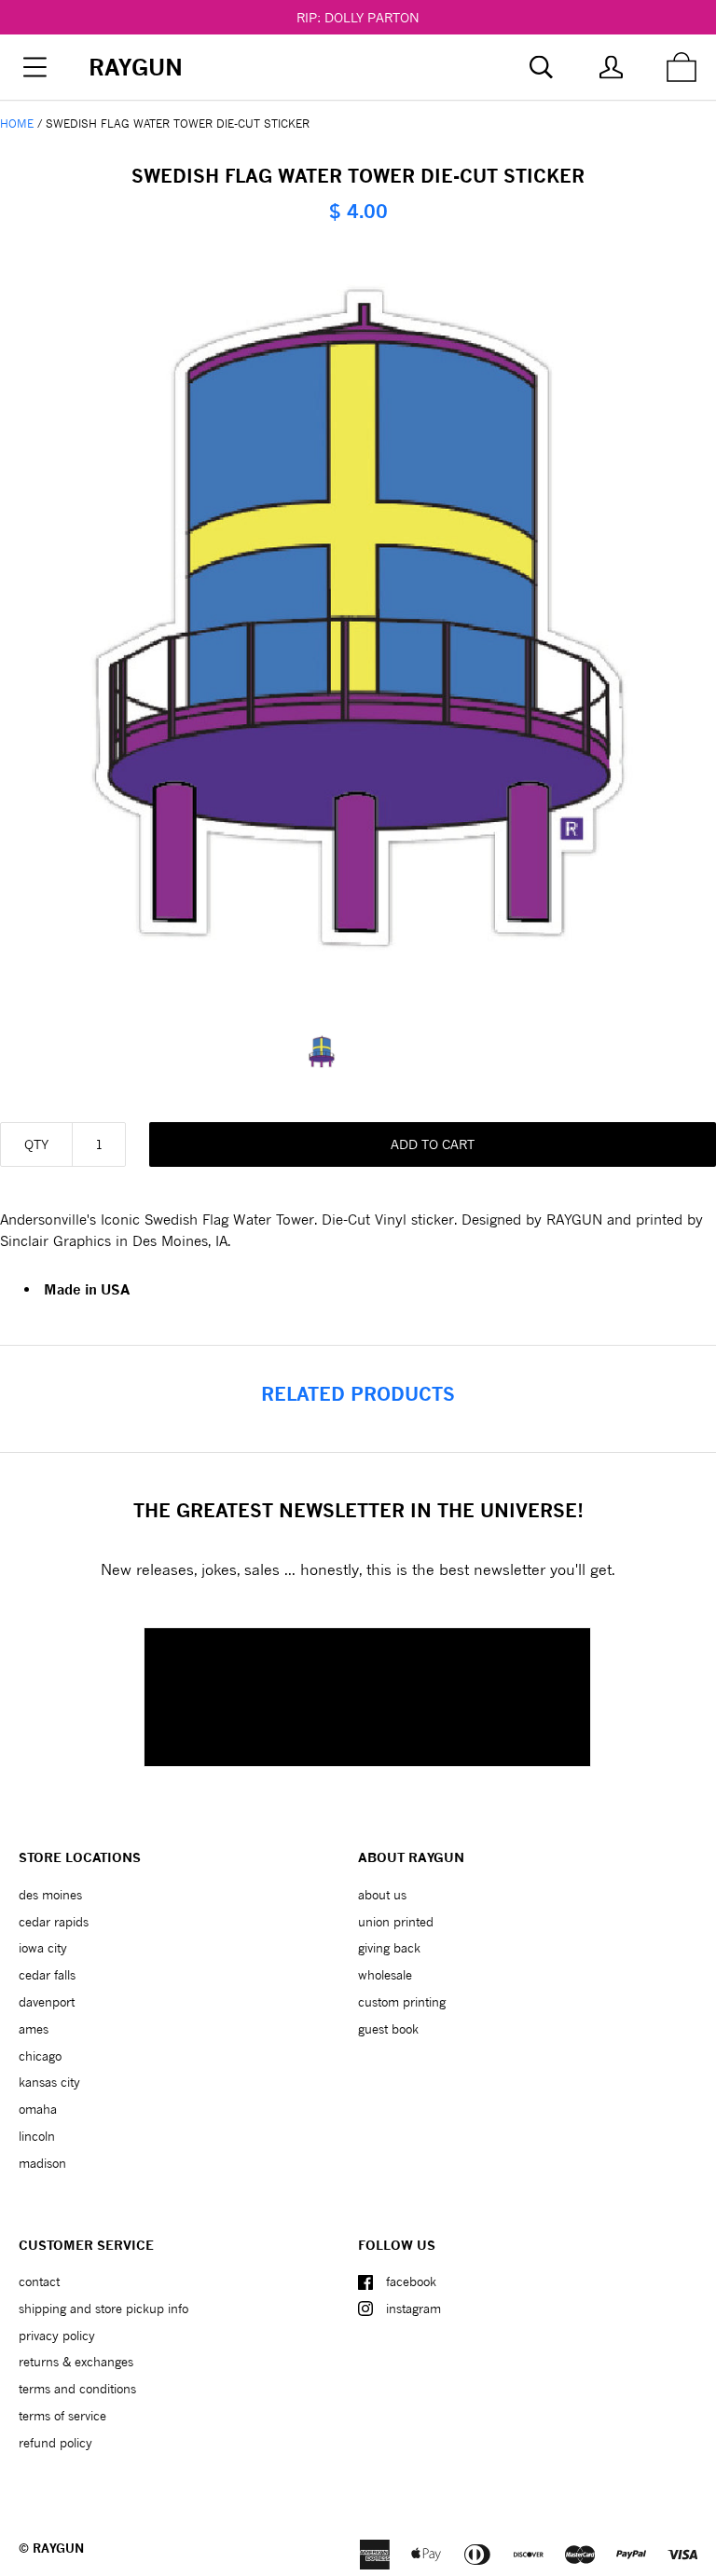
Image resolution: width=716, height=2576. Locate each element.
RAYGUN (58, 2548)
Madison (42, 2163)
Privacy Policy (57, 2336)
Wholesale (385, 1975)
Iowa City (43, 1948)
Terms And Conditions (77, 2389)
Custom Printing (402, 2002)
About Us (382, 1895)
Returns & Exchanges (76, 2362)
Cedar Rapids (54, 1922)
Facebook (411, 2281)
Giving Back (389, 1948)
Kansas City (49, 2082)
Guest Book (388, 2029)
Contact (39, 2281)
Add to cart (433, 1144)
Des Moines (50, 1895)
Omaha (38, 2109)
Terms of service (62, 2416)
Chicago (40, 2056)
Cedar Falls (47, 1975)
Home (17, 123)
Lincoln (37, 2136)
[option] (358, 1052)
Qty (36, 1144)
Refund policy (55, 2443)
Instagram (413, 2309)
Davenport (47, 2002)
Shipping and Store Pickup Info (103, 2309)
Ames (34, 2029)
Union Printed (396, 1922)
